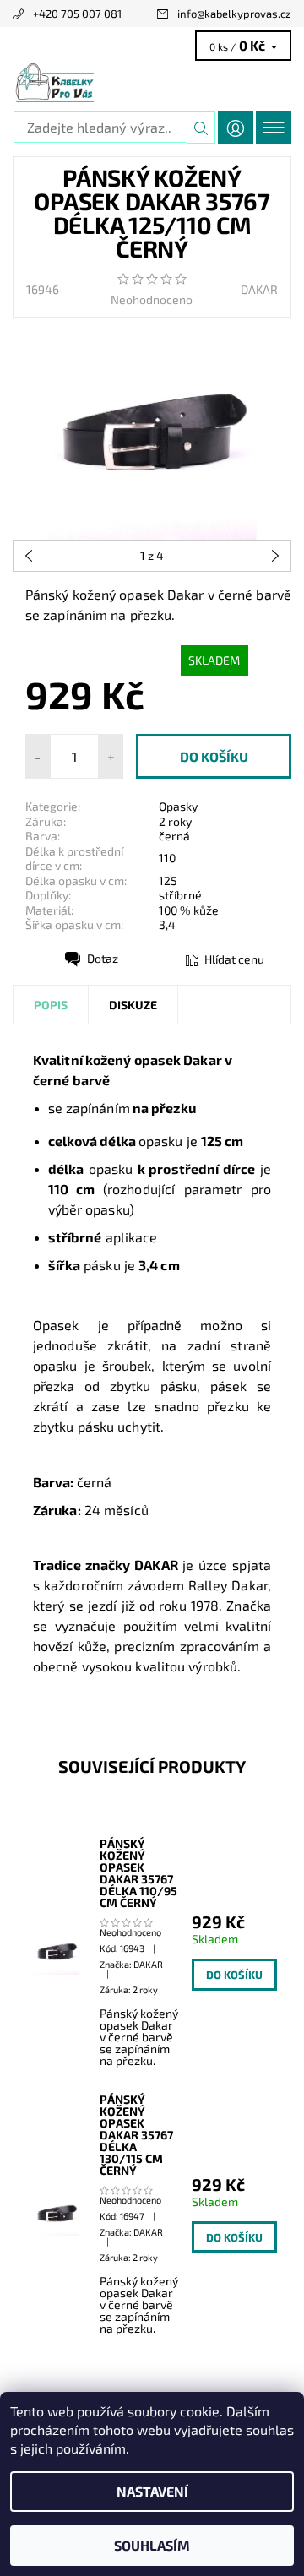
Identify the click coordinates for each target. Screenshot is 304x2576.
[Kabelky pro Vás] (152, 83)
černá (174, 836)
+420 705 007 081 (77, 14)
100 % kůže (189, 910)
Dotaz (103, 958)
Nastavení (152, 2491)
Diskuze (133, 1005)
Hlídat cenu (234, 959)
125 (168, 880)
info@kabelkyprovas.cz (234, 14)
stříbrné (180, 895)
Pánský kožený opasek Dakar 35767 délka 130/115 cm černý (136, 2135)
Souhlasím (152, 2545)
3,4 (167, 924)
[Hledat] (201, 128)
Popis (51, 1005)
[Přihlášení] (236, 127)
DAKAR (259, 289)
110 (167, 858)
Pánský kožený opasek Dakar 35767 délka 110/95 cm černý (138, 1873)
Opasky (178, 806)
